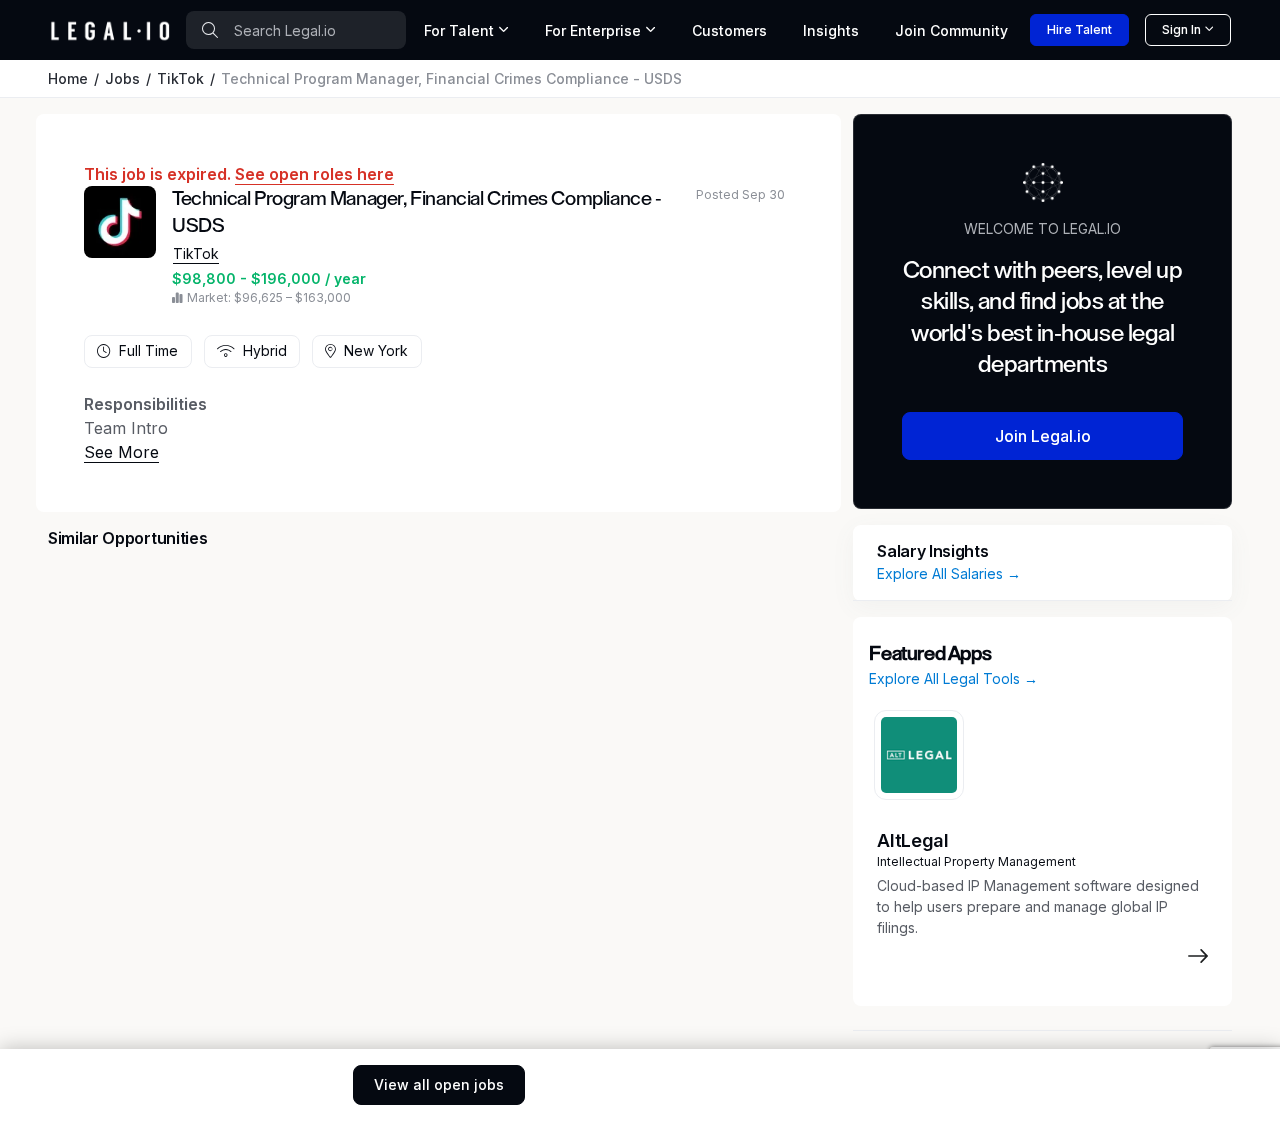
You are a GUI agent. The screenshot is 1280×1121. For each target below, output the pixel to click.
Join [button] (951, 30)
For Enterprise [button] (593, 30)
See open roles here (314, 174)
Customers (729, 30)
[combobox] (296, 30)
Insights (831, 30)
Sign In (1181, 29)
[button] (121, 452)
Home (68, 78)
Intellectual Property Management (976, 861)
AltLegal (912, 840)
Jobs (122, 78)
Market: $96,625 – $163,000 (269, 297)
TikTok (180, 78)
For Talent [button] (459, 30)
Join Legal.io (1043, 436)
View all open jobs (439, 1084)
